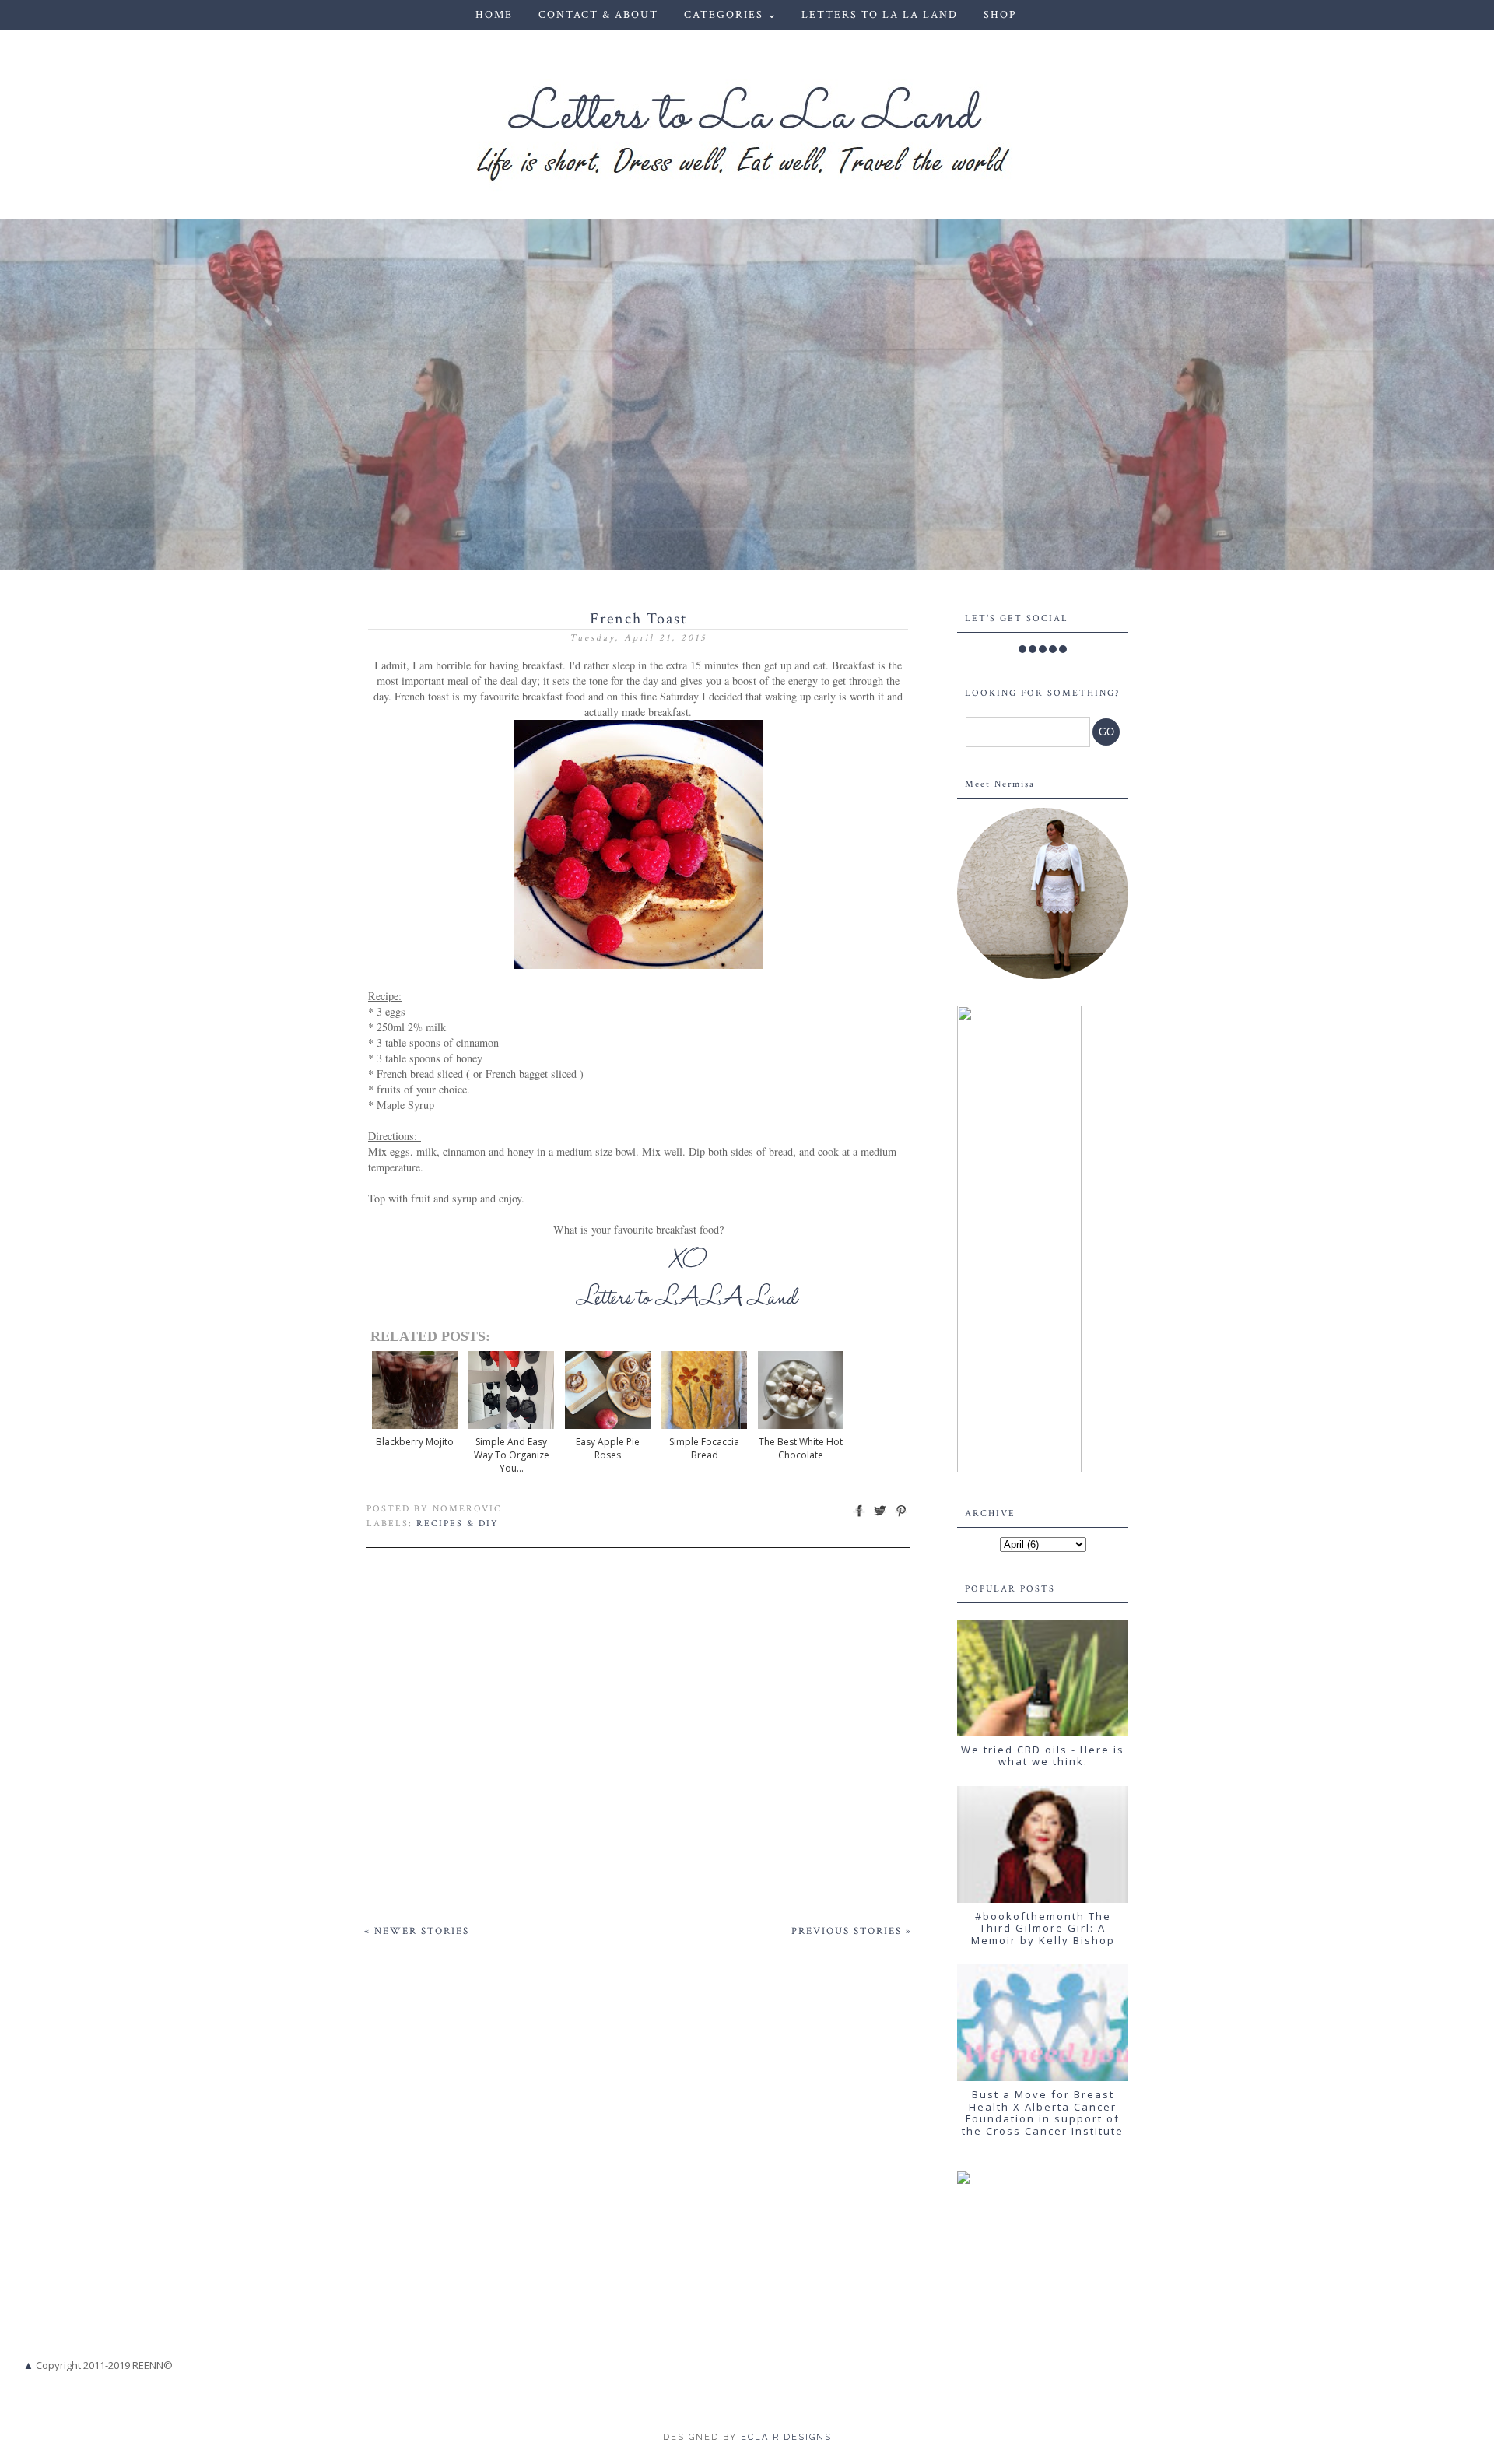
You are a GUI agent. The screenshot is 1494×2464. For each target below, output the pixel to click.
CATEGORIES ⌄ (731, 15)
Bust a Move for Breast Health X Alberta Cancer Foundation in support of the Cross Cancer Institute (1043, 2113)
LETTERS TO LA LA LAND (880, 15)
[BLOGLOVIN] (1063, 649)
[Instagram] (1043, 649)
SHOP (1000, 15)
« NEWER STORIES (417, 1931)
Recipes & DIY (458, 1523)
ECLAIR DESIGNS (784, 2437)
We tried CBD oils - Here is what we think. (1043, 1756)
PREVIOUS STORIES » (852, 1931)
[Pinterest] (1053, 649)
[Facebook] (1022, 649)
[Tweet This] (880, 1516)
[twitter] (1033, 649)
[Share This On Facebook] (859, 1516)
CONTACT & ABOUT (598, 15)
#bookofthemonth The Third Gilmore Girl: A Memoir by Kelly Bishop (1043, 1928)
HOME (494, 15)
